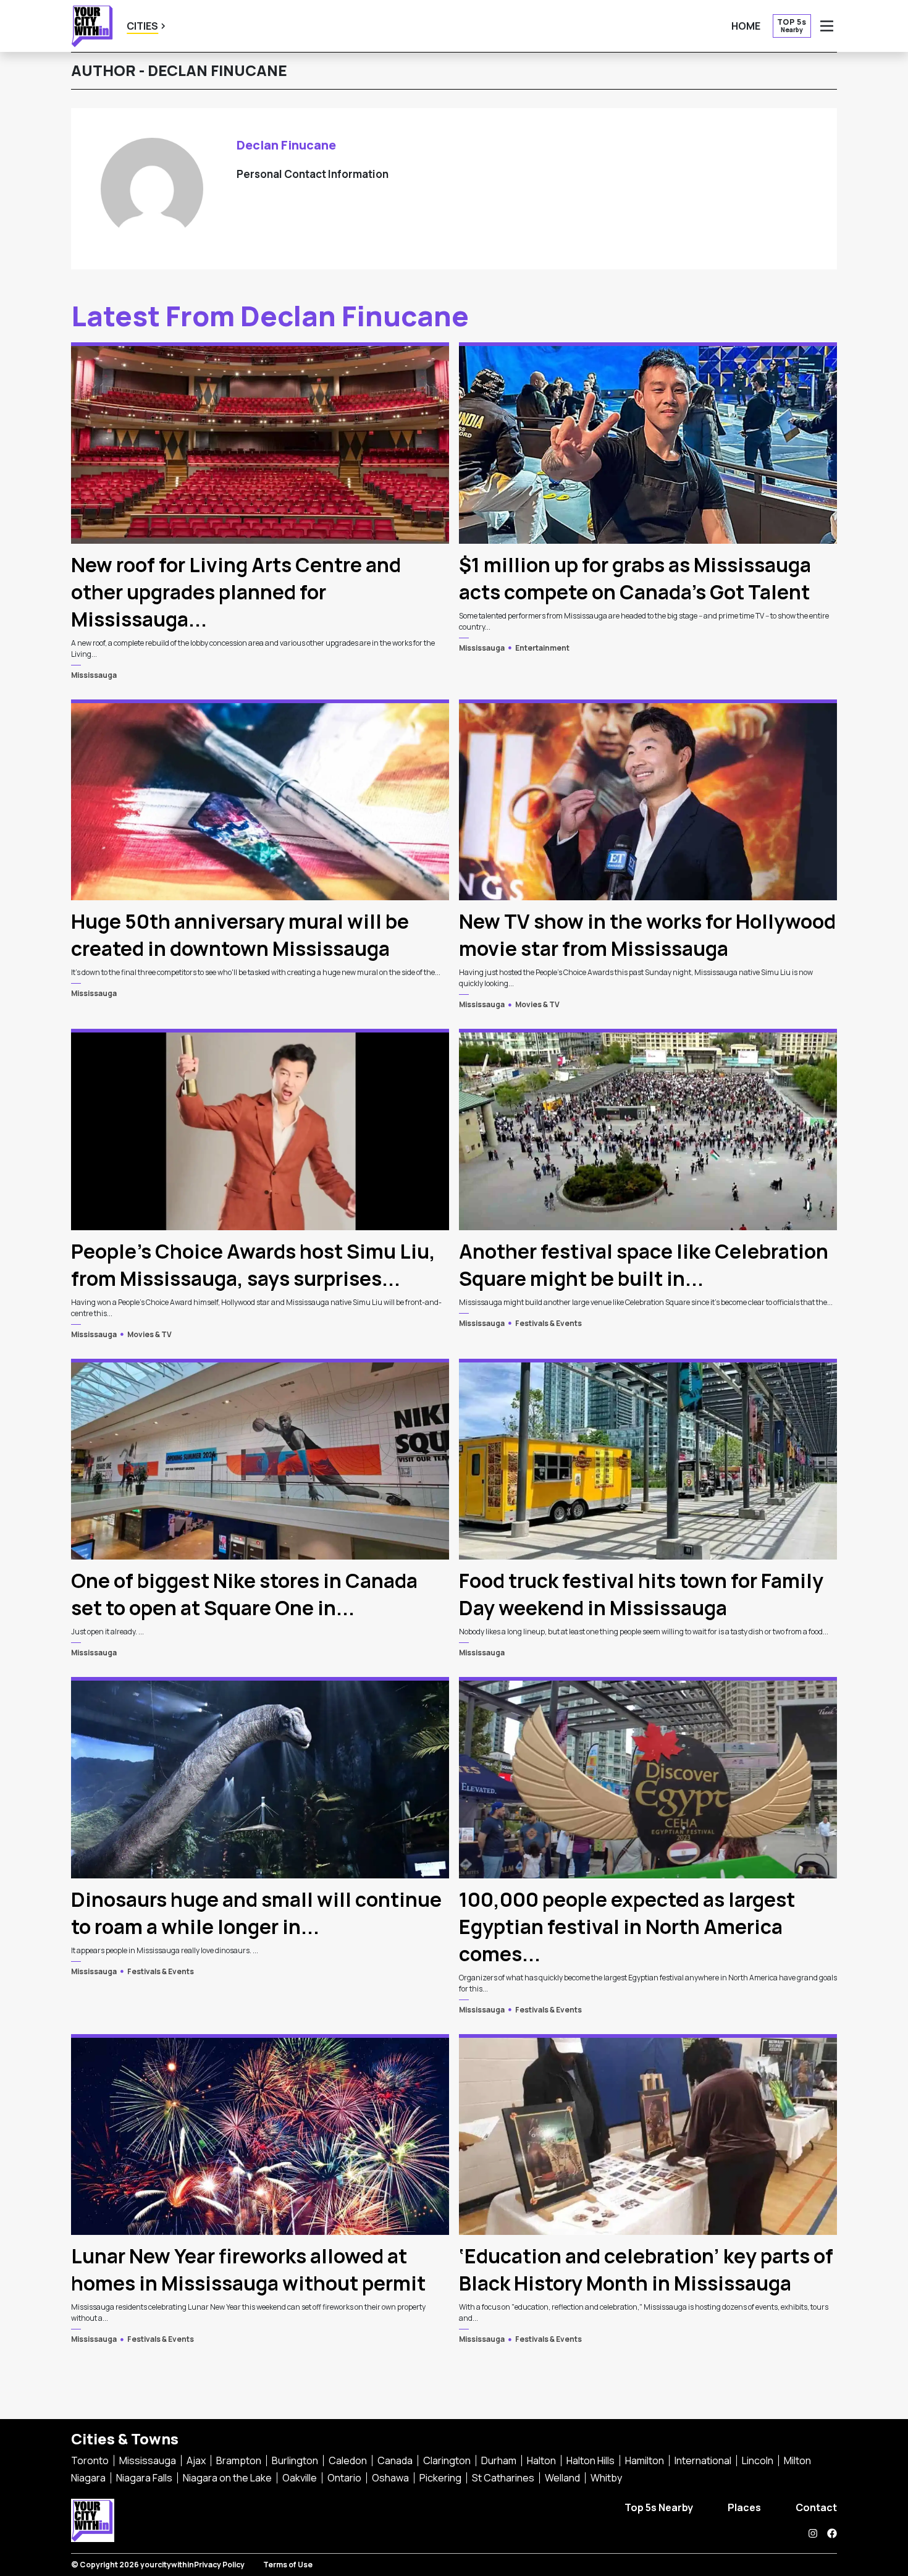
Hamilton (645, 2460)
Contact (816, 2507)
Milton (797, 2460)
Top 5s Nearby (659, 2507)
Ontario (344, 2478)
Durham (499, 2460)
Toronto (90, 2460)
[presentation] (260, 443)
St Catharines (503, 2478)
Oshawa (390, 2478)
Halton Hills (591, 2460)
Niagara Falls (144, 2478)
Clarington (447, 2460)
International (703, 2460)
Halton (541, 2460)
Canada (395, 2460)
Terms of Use (288, 2565)
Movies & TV (537, 1004)
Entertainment (542, 648)
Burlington (295, 2460)
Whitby (606, 2478)
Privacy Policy (219, 2565)
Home (746, 26)
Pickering (440, 2478)
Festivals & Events (549, 1323)
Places (744, 2507)
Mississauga (94, 675)
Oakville (300, 2478)
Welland (562, 2478)
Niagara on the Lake (227, 2478)
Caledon (348, 2460)
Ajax (196, 2460)
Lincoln (758, 2460)
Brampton (239, 2460)
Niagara (88, 2478)
